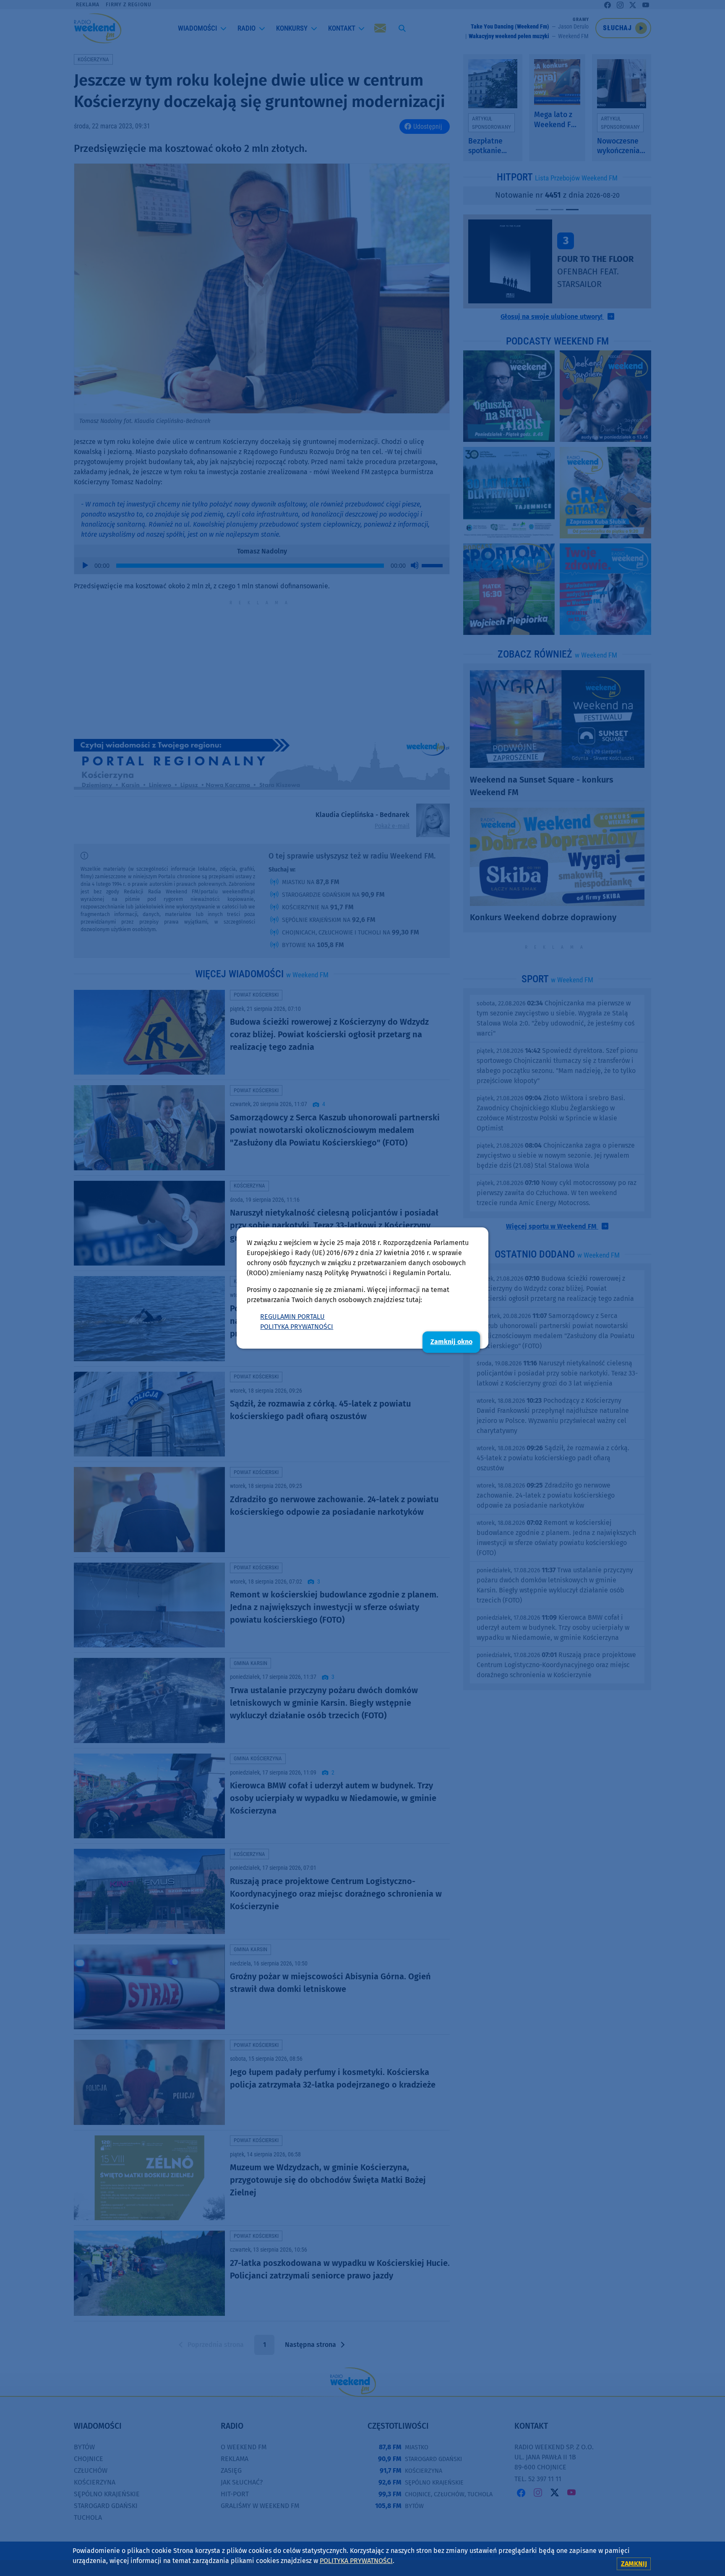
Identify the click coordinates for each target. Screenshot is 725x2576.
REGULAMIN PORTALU (292, 1317)
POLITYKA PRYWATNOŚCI (297, 1327)
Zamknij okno (451, 1342)
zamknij (634, 2564)
